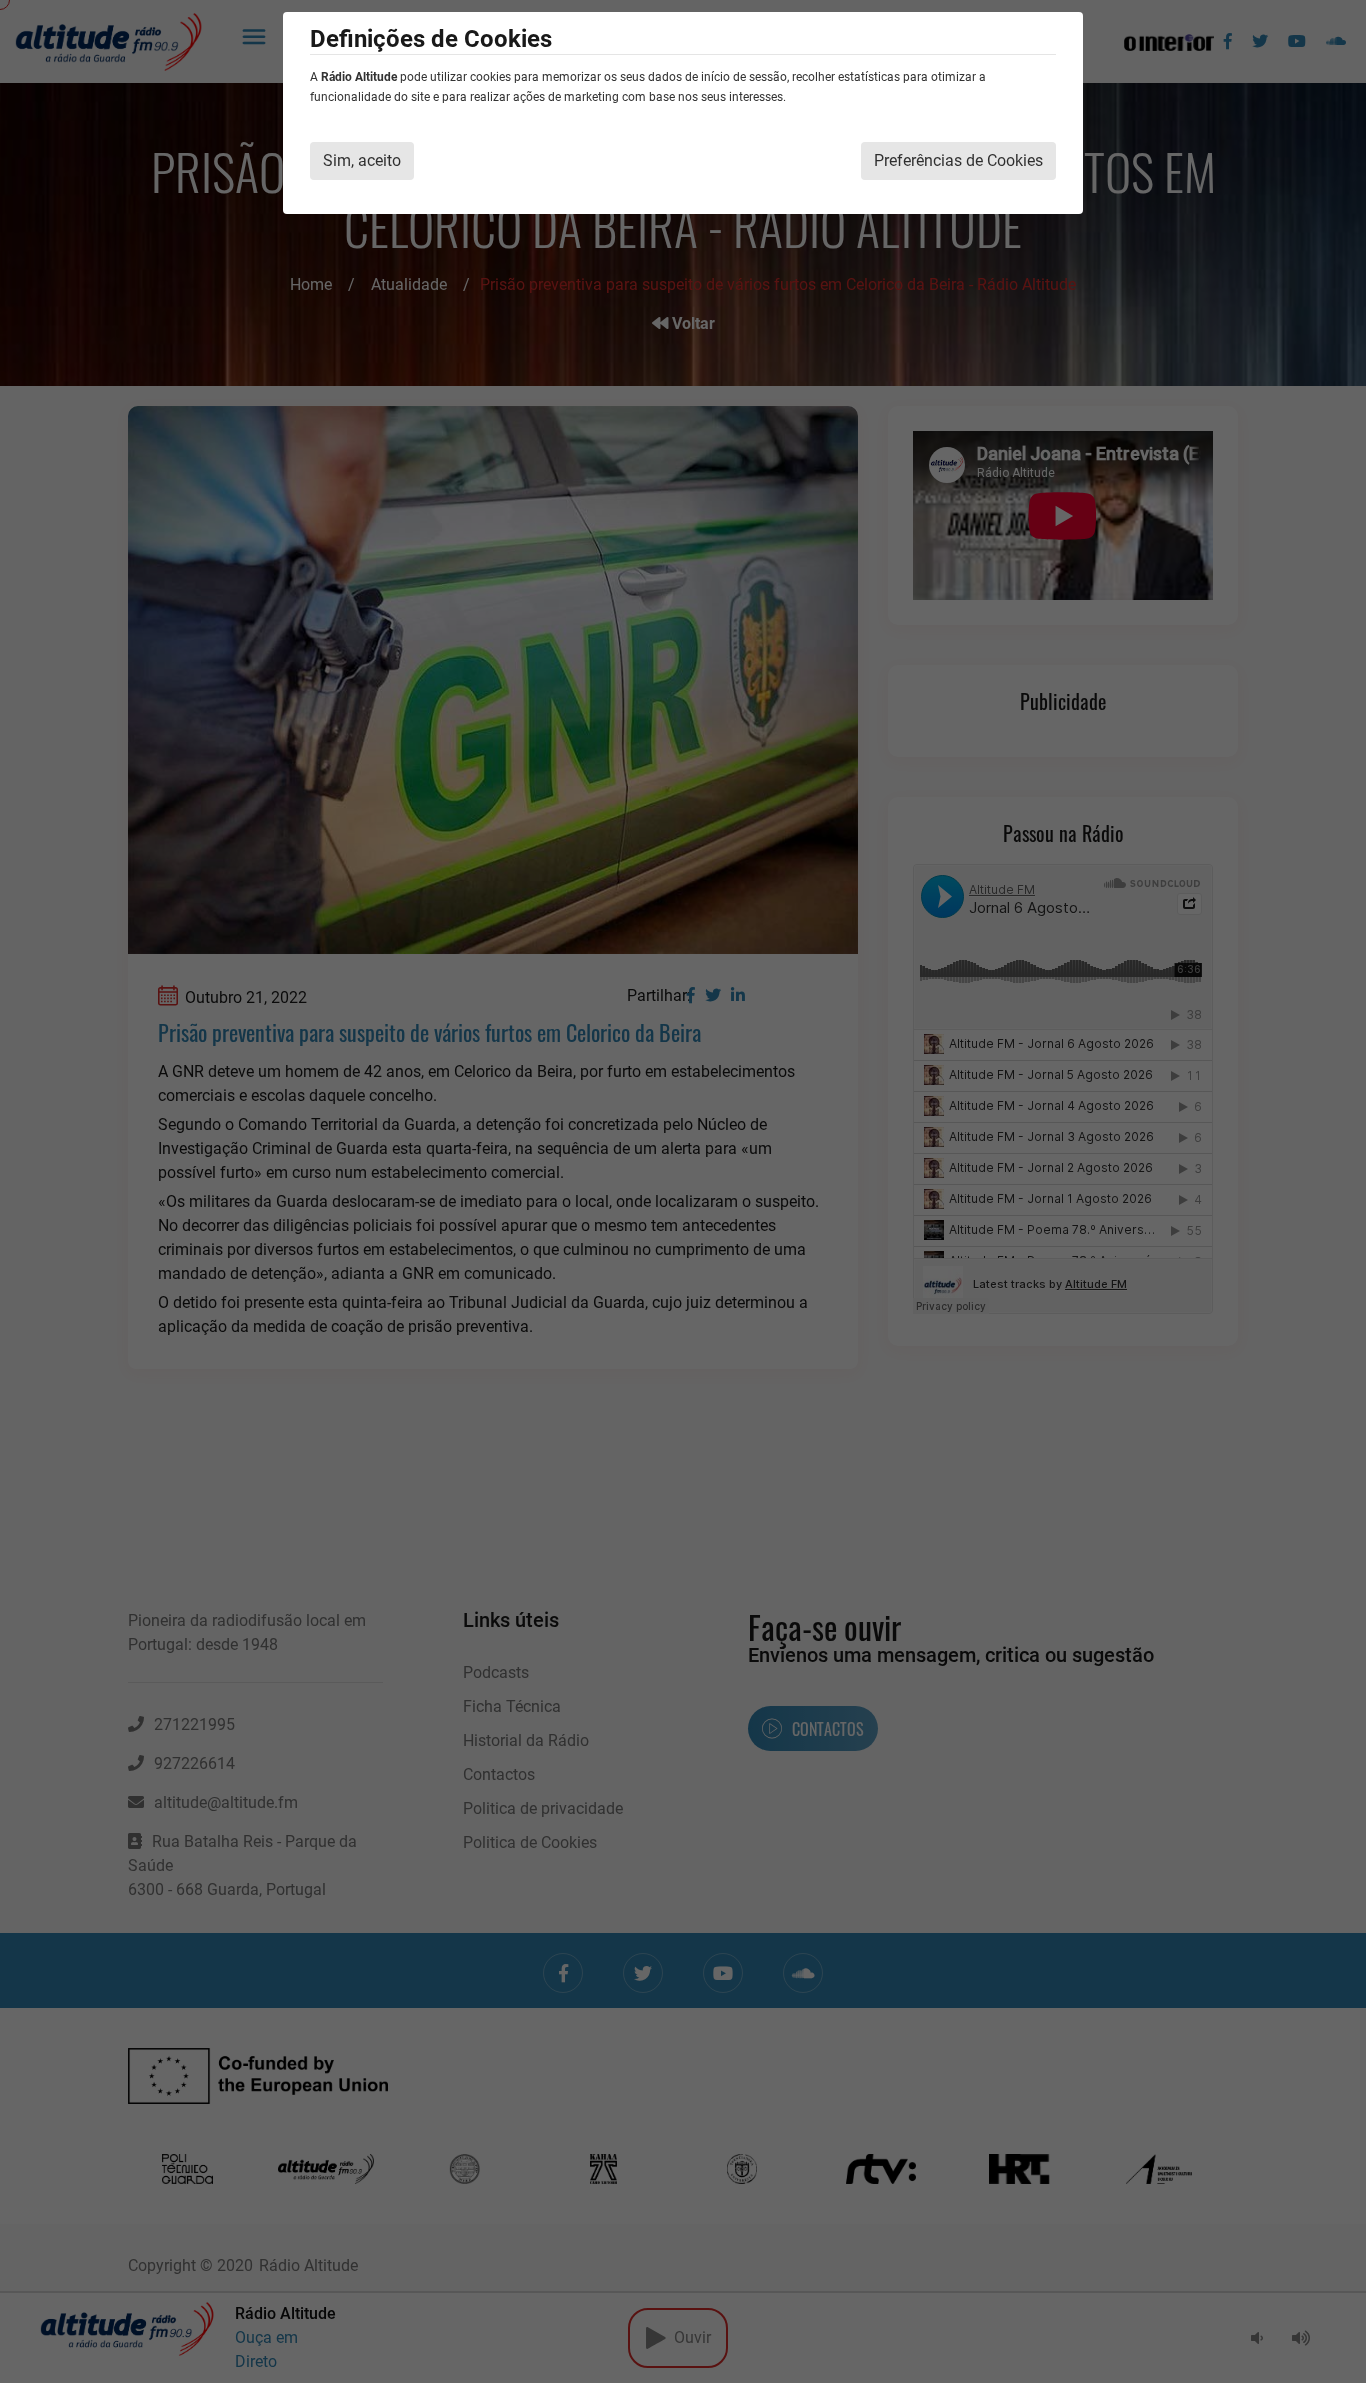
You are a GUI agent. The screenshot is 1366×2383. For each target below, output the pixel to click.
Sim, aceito (362, 160)
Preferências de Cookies (958, 160)
